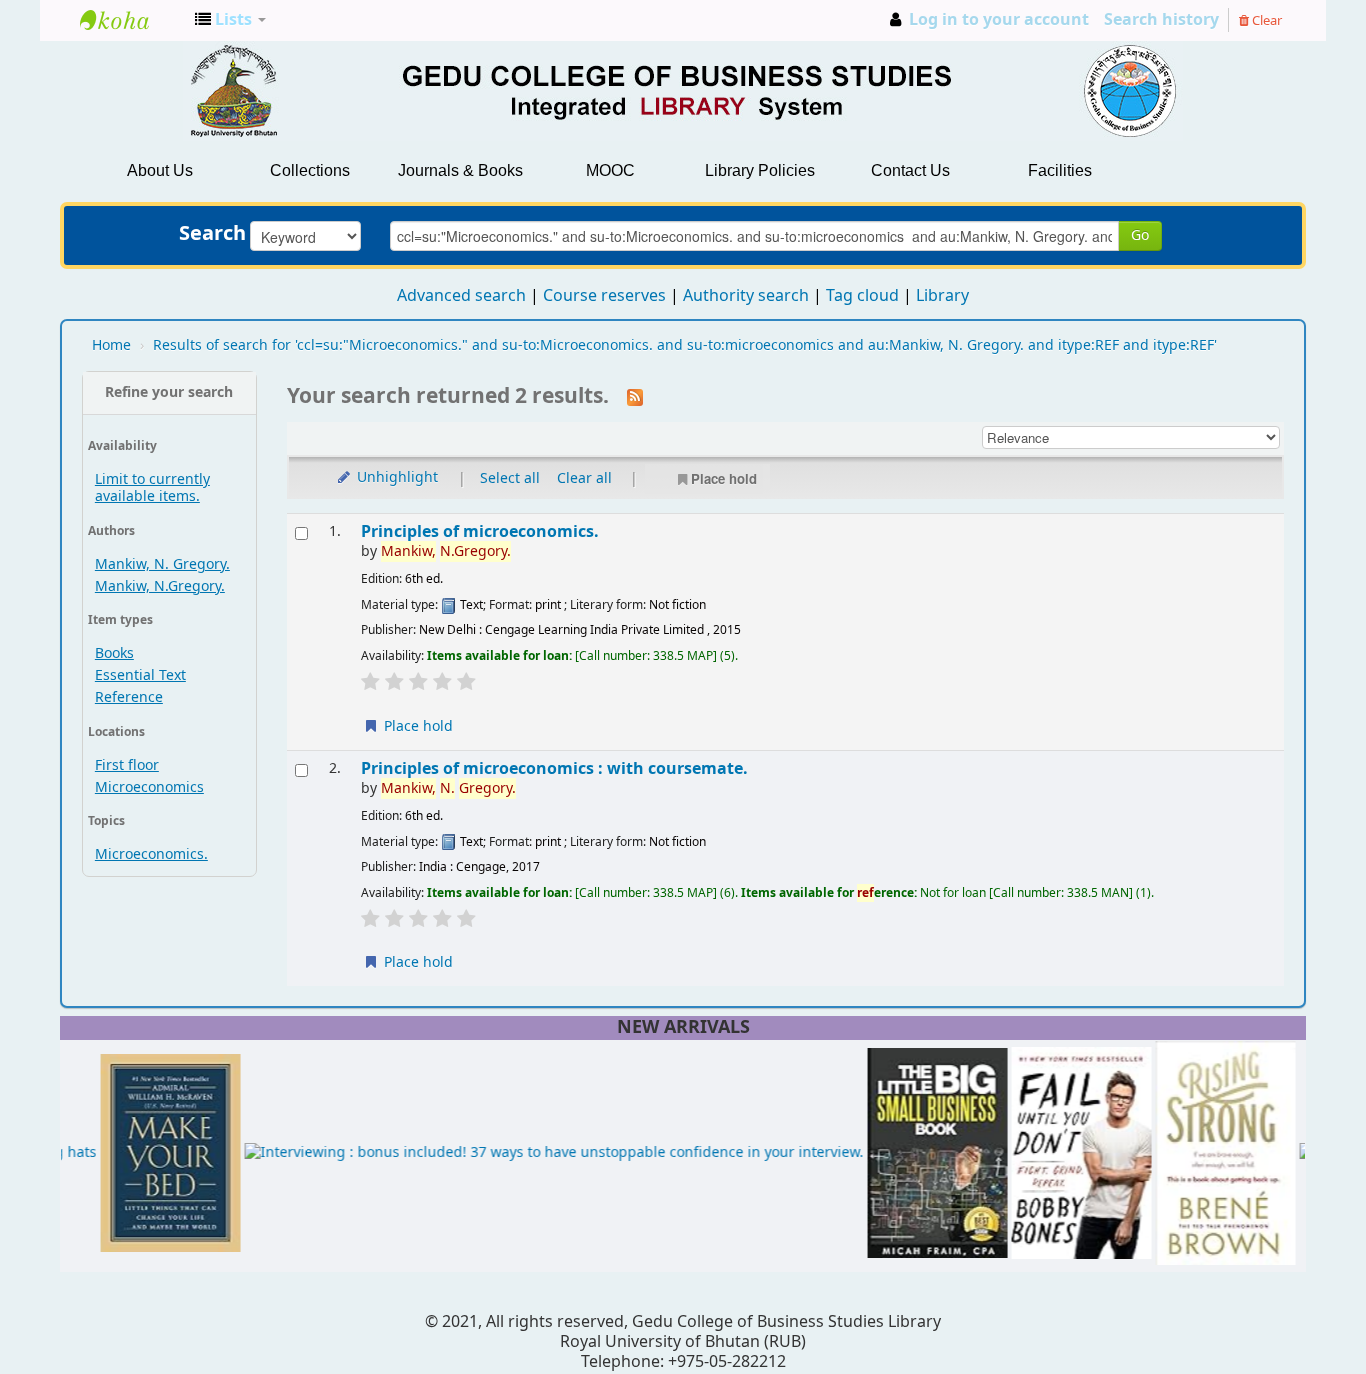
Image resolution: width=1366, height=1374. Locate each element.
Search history (1161, 20)
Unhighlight (395, 477)
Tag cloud (862, 296)
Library (942, 296)
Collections (310, 170)
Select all (510, 478)
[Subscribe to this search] (635, 397)
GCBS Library (130, 20)
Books (114, 653)
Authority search (746, 296)
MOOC (610, 170)
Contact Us (910, 170)
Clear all (584, 478)
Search (212, 234)
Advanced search (461, 296)
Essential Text (140, 675)
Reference (129, 697)
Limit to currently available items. (152, 488)
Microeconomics (149, 787)
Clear (1265, 20)
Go (1140, 235)
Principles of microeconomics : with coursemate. (554, 768)
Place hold (724, 478)
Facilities (1060, 170)
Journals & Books (460, 170)
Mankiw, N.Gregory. (160, 586)
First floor (127, 765)
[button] (230, 20)
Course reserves (604, 296)
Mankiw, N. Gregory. (162, 564)
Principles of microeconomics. (480, 531)
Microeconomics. (151, 854)
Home (111, 345)
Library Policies (760, 170)
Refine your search (169, 392)
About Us (160, 170)
